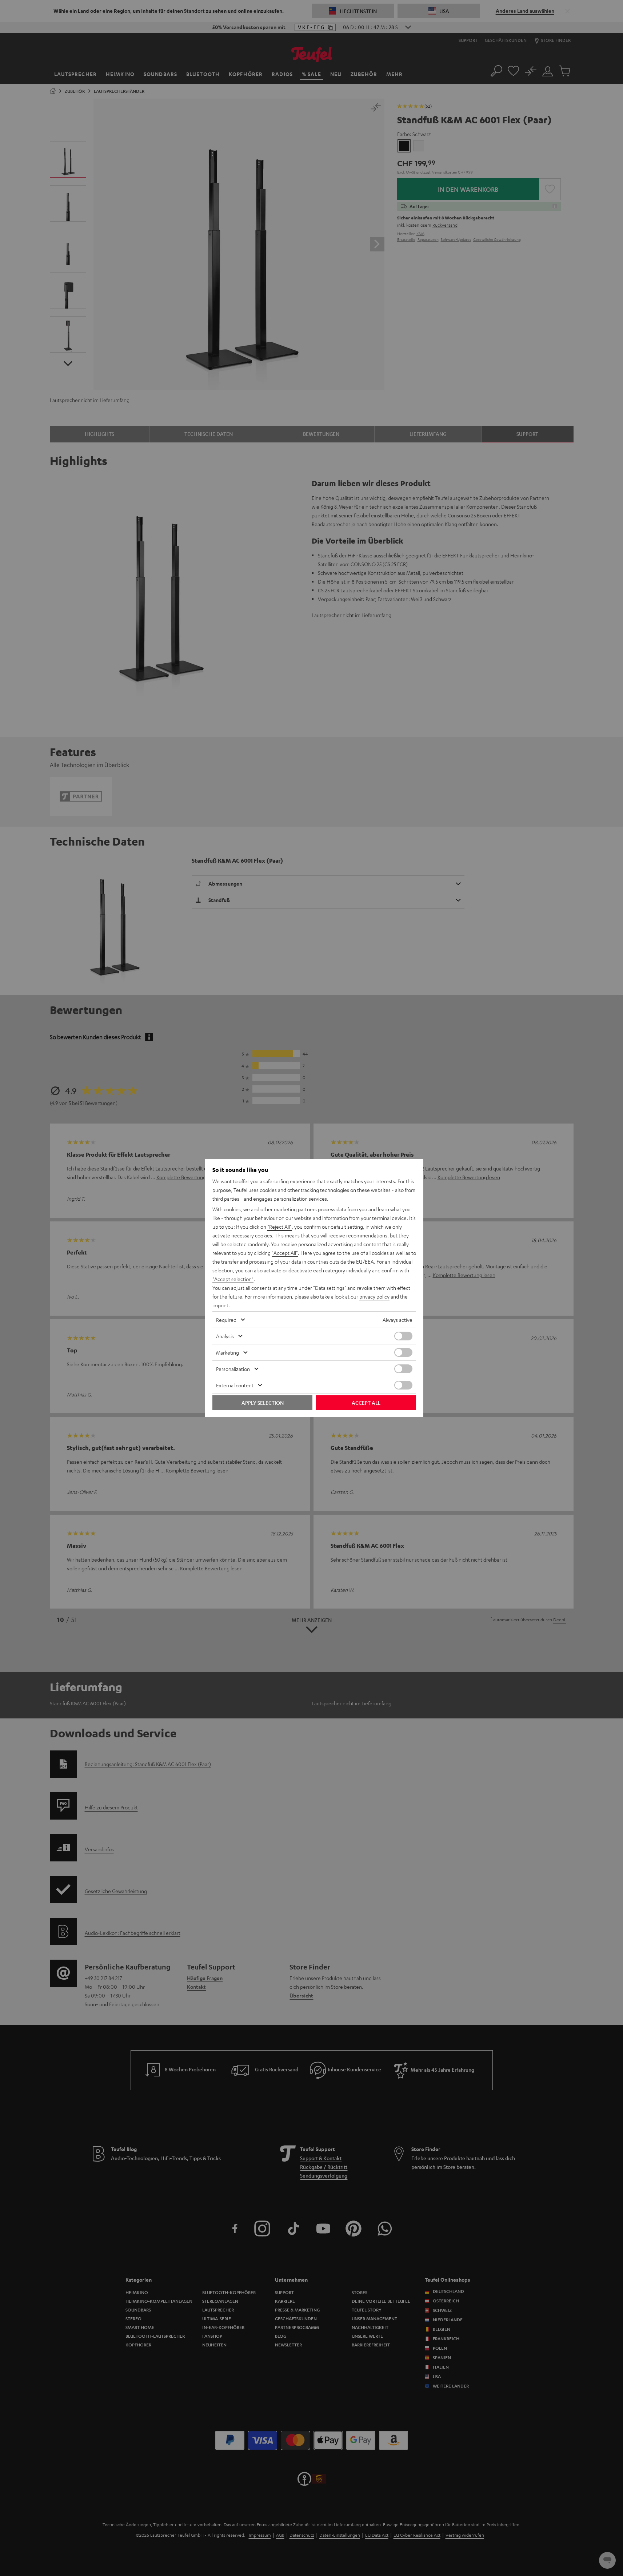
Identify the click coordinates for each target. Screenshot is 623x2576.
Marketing (227, 1352)
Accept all (366, 1403)
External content (235, 1385)
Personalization (233, 1369)
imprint (220, 1305)
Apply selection (263, 1403)
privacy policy (374, 1296)
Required (226, 1320)
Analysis (225, 1336)
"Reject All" (279, 1227)
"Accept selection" (233, 1279)
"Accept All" (285, 1253)
